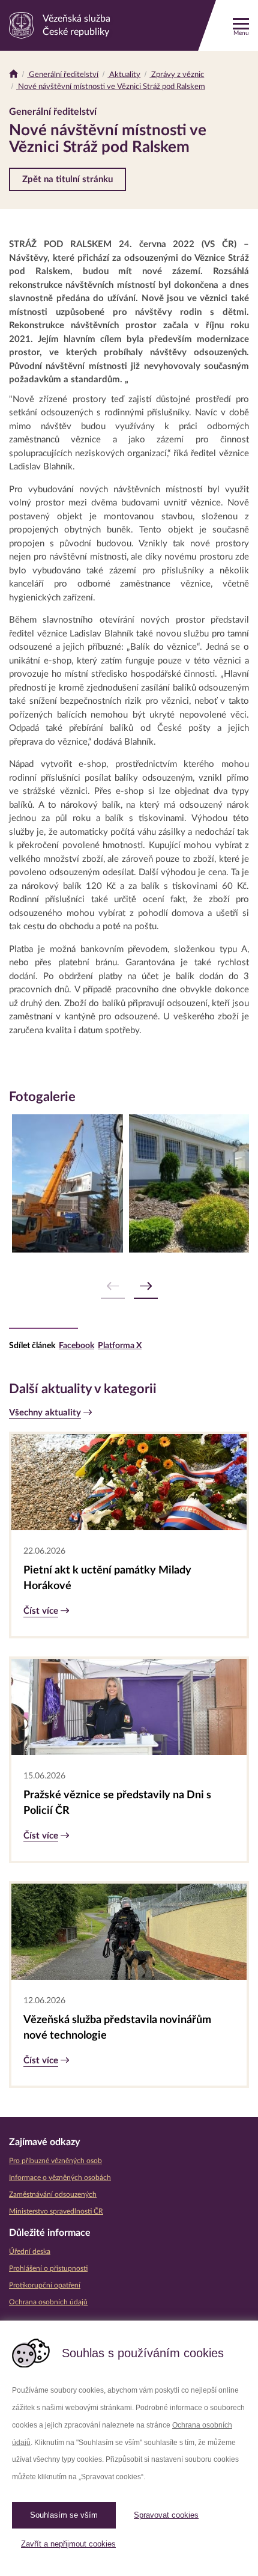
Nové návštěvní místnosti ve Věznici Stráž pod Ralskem (111, 87)
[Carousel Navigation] (129, 1286)
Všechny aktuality (45, 1413)
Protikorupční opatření (45, 2285)
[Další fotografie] (146, 1286)
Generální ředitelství (63, 75)
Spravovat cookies (166, 2515)
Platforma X (120, 1346)
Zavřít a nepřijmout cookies (68, 2544)
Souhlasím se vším (64, 2515)
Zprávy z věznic (177, 75)
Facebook (76, 1346)
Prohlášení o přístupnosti (48, 2268)
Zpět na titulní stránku (67, 179)
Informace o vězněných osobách (60, 2178)
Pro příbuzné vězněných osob (55, 2161)
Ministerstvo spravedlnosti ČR (56, 2211)
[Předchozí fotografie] (113, 1286)
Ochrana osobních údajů (48, 2302)
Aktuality (124, 75)
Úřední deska (30, 2251)
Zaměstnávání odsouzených (53, 2194)
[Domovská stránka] (13, 75)
